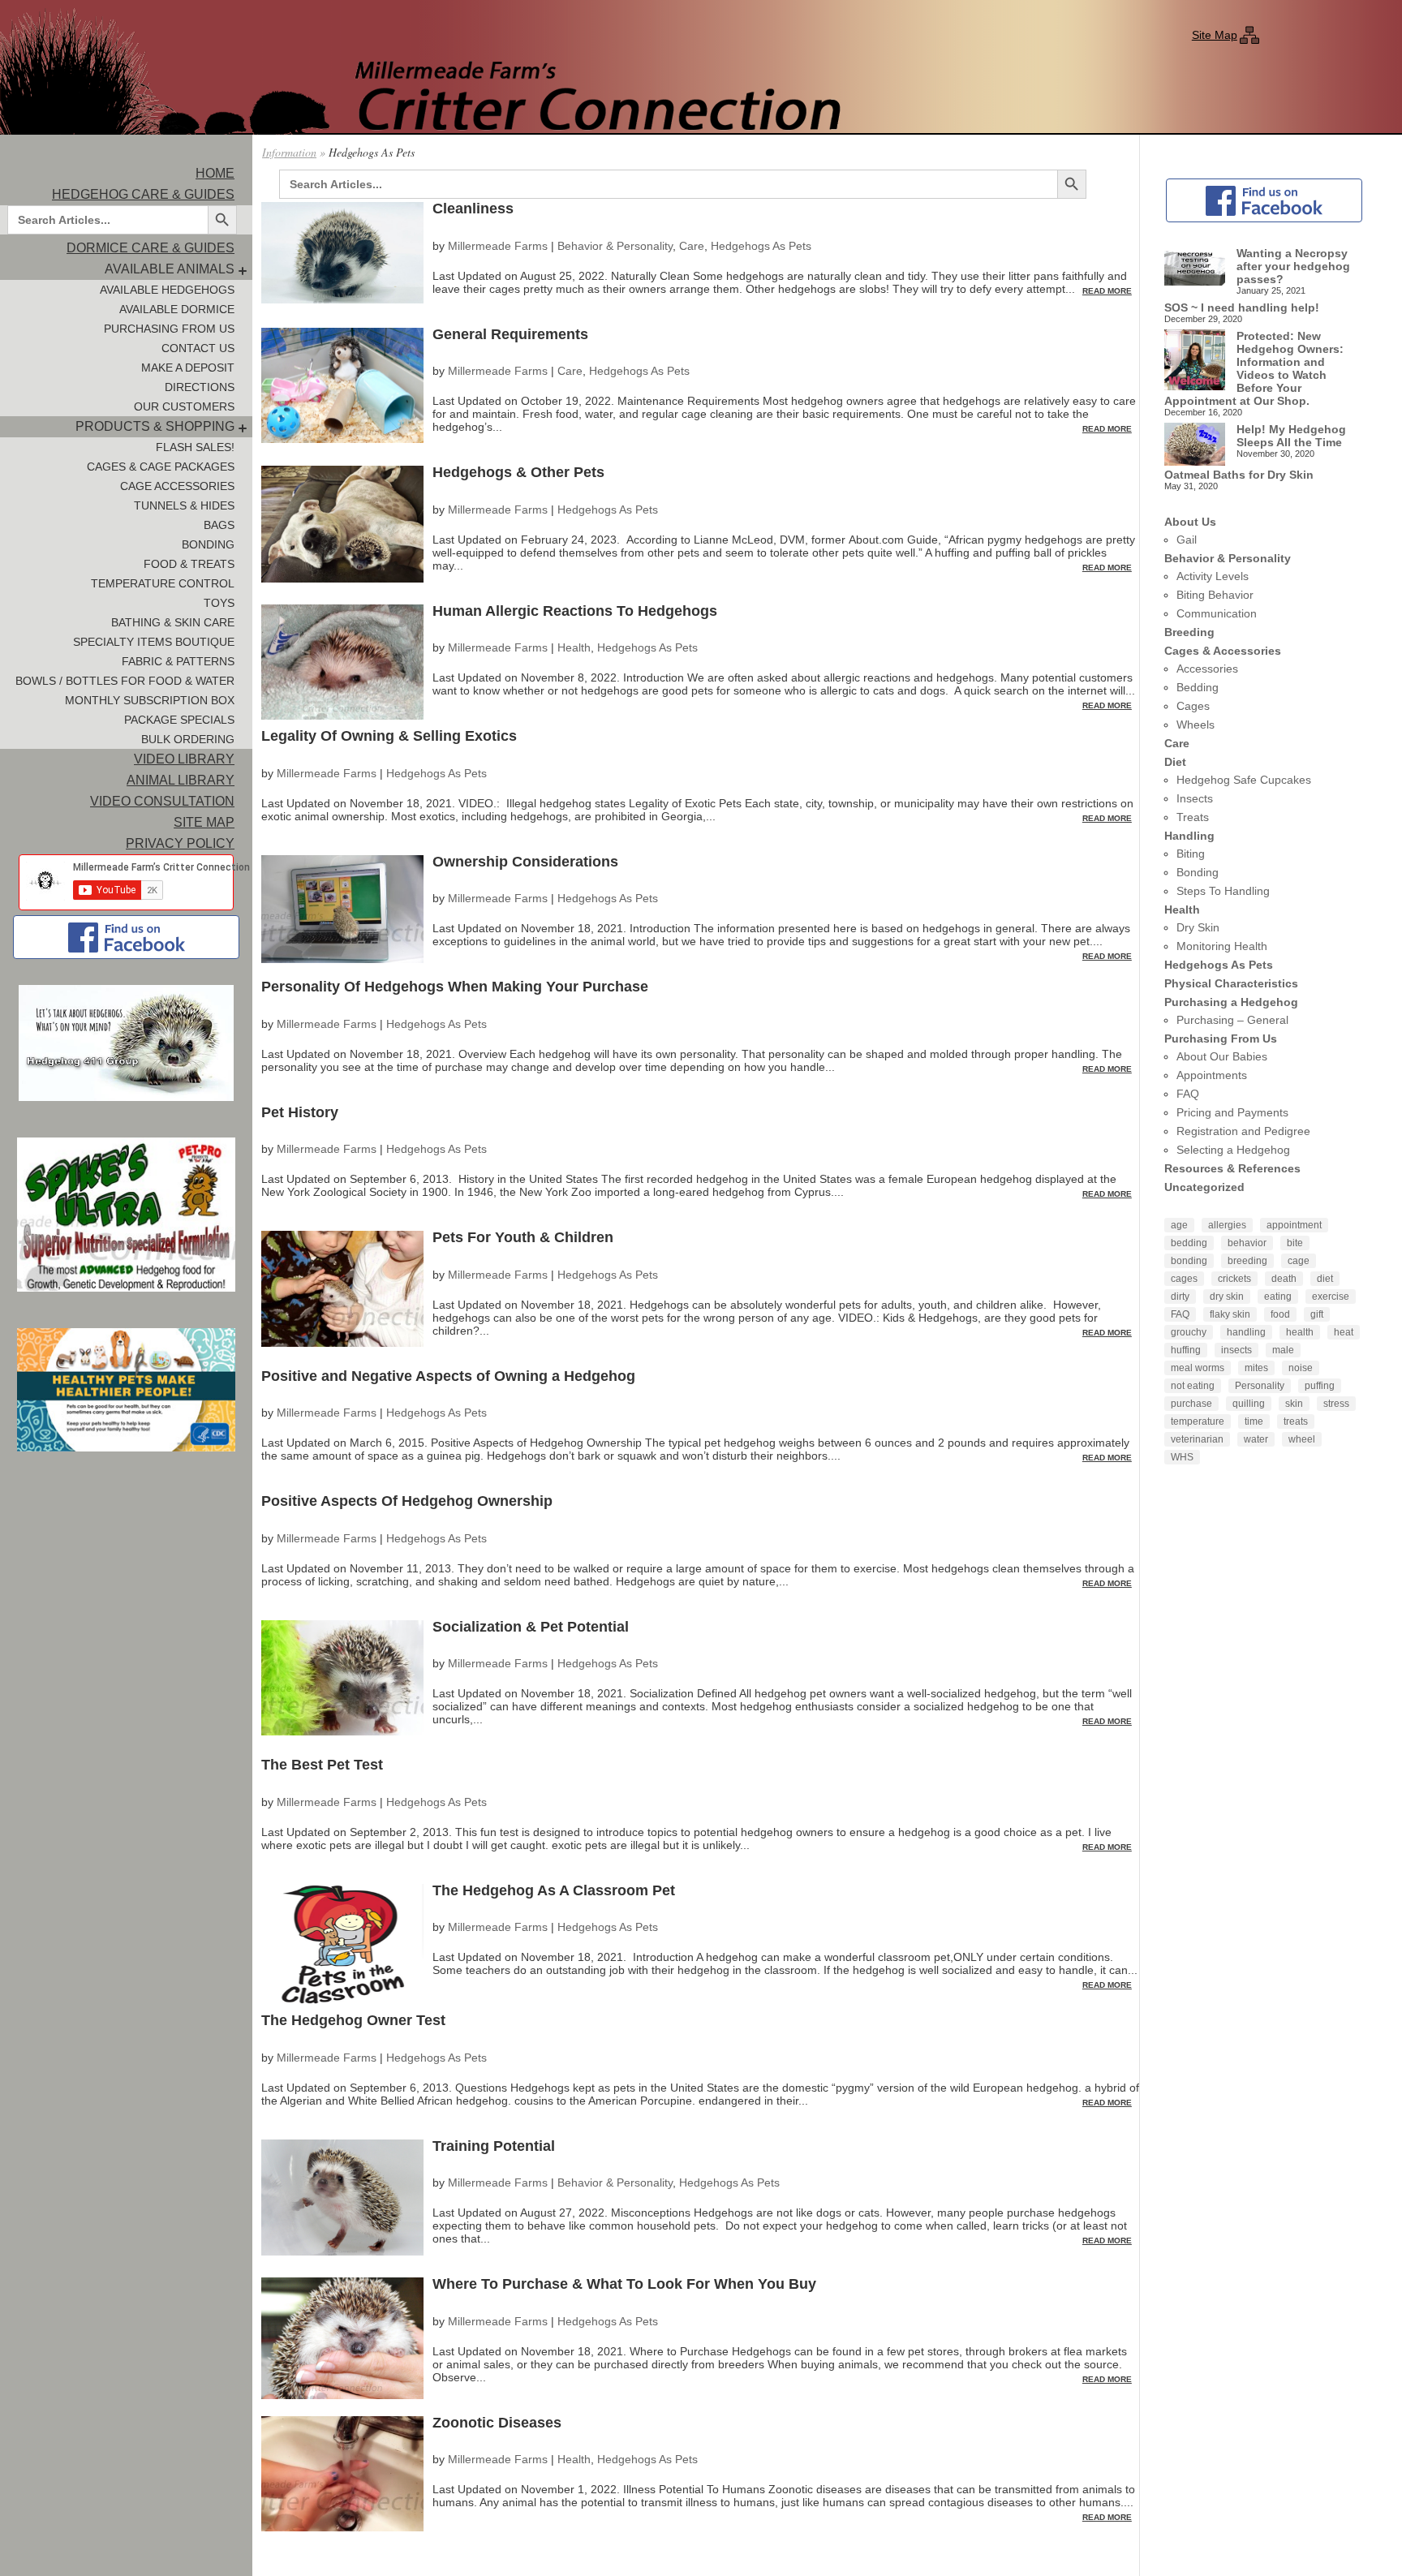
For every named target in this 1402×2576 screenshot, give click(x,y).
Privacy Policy (180, 843)
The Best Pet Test (322, 1765)
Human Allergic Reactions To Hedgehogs (575, 611)
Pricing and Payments (1232, 1112)
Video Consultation (162, 801)
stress (1336, 1404)
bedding (1189, 1243)
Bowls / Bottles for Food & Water (125, 681)
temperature (1198, 1421)
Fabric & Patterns (178, 661)
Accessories (1207, 669)
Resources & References (1232, 1168)
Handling (1189, 836)
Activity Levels (1213, 576)
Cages (1193, 706)
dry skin (1227, 1297)
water (1256, 1439)
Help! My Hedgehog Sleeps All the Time (1291, 436)
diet (1325, 1279)
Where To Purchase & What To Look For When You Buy (624, 2284)
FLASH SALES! (195, 447)
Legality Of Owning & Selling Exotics (389, 736)
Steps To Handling (1223, 891)
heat (1344, 1332)
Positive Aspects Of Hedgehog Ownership (407, 1501)
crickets (1234, 1279)
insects (1236, 1350)
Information (289, 152)
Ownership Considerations (525, 862)
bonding (1189, 1261)
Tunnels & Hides (184, 505)
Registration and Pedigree (1243, 1131)
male (1283, 1350)
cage (1299, 1261)
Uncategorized (1204, 1187)
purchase (1191, 1404)
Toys (219, 603)
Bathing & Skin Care (173, 622)
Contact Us (198, 348)
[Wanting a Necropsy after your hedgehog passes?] (1195, 267)
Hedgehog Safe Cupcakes (1244, 780)
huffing (1186, 1350)
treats (1296, 1421)
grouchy (1189, 1332)
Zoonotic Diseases (497, 2423)
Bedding (1198, 687)
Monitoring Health (1222, 946)
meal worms (1198, 1368)
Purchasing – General (1232, 1020)
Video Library (184, 759)
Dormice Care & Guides (151, 248)
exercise (1331, 1297)
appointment (1294, 1225)
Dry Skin (1198, 927)
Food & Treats (189, 564)
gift (1317, 1314)
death (1284, 1279)
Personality (1260, 1386)
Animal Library (181, 780)
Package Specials (179, 720)
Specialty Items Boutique (154, 642)
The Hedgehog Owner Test (353, 2020)
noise (1301, 1368)
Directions (200, 387)
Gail (1187, 540)
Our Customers (184, 406)
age (1179, 1225)
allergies (1227, 1225)
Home (215, 173)
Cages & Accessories (1223, 651)
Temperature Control (163, 583)
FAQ (1188, 1094)
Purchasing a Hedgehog (1231, 1002)
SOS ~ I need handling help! (1242, 307)
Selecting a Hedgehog (1233, 1150)
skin (1294, 1404)
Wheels (1196, 725)
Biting (1191, 854)
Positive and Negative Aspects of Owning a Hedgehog (448, 1376)
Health (574, 647)
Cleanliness (473, 209)
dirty (1180, 1297)
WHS (1182, 1457)
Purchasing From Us (169, 329)
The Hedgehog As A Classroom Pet (554, 1890)
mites (1256, 1368)
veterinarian (1197, 1439)
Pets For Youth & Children (523, 1237)
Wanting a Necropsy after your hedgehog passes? (1293, 266)
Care (692, 246)
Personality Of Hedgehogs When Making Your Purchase (455, 987)
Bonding (208, 544)
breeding (1247, 1261)
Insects (1195, 798)
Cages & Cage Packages (161, 467)
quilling (1249, 1404)
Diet (1175, 762)
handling (1246, 1332)
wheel (1302, 1439)
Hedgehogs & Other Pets (518, 472)
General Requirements (510, 334)
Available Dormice (177, 309)
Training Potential (494, 2146)
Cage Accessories (177, 486)
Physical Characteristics (1231, 983)
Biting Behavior (1215, 595)
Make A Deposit (188, 368)
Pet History (300, 1112)
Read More (1107, 291)
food (1280, 1314)
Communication (1217, 613)
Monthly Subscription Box (150, 700)
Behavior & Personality (615, 246)
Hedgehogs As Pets (761, 246)
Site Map (1215, 35)
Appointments (1212, 1075)
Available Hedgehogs (167, 290)
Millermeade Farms (498, 246)
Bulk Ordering (188, 739)
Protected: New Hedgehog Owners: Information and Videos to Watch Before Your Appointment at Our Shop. (1254, 368)
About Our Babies (1222, 1056)
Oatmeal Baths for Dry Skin (1239, 475)
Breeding (1189, 632)
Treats (1193, 817)
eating (1278, 1297)
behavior (1247, 1243)
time (1254, 1421)
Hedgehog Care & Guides (143, 194)
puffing (1320, 1386)
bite (1295, 1243)
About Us (1190, 522)
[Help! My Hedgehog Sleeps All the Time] (1195, 445)
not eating (1193, 1386)
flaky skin (1230, 1314)
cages (1184, 1279)
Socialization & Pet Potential (531, 1627)
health (1300, 1332)
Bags (219, 525)
